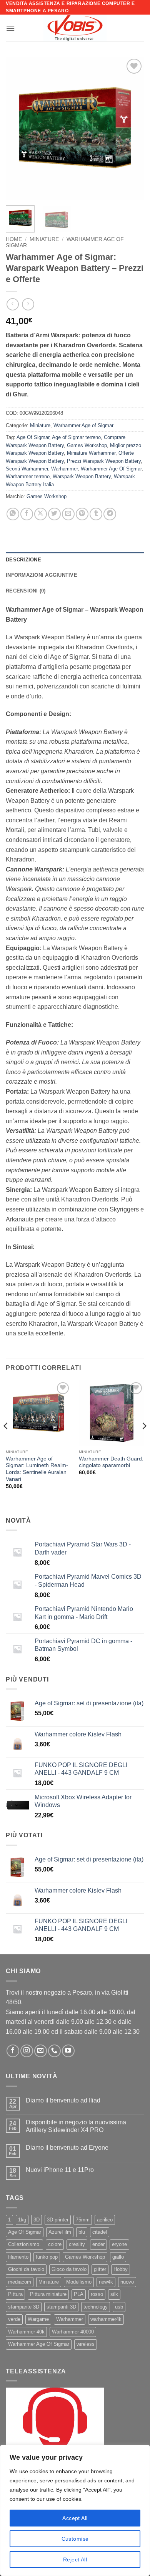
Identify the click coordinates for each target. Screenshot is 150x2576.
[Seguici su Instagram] (27, 2051)
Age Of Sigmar (33, 437)
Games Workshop (87, 445)
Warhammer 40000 (73, 2332)
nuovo (127, 2282)
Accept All (75, 2518)
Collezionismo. (24, 2244)
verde (14, 2319)
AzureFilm (60, 2232)
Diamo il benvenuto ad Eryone (67, 2148)
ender (98, 2244)
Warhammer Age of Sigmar (83, 425)
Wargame (38, 2319)
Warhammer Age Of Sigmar (111, 469)
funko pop (47, 2257)
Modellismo (79, 2282)
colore (55, 2244)
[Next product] (12, 304)
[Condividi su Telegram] (110, 514)
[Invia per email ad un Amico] (68, 514)
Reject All (75, 2559)
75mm (83, 2220)
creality (77, 2244)
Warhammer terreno (28, 476)
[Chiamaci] (54, 2051)
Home (14, 239)
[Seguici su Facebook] (13, 2051)
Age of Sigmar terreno (76, 437)
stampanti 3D (61, 2307)
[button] (10, 28)
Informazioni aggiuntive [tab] (42, 575)
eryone (119, 2244)
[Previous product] (28, 304)
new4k (106, 2282)
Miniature (44, 239)
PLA (79, 2294)
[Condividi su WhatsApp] (13, 514)
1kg (22, 2220)
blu (82, 2232)
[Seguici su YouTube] (68, 2051)
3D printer (58, 2220)
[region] (75, 2510)
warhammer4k (106, 2319)
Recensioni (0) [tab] (26, 591)
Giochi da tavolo (26, 2269)
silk (114, 2294)
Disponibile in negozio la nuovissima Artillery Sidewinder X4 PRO (76, 2126)
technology (96, 2307)
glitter (100, 2269)
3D (37, 2220)
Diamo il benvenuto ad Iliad (63, 2100)
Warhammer (64, 469)
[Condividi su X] (41, 514)
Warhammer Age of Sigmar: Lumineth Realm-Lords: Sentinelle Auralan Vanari (37, 1469)
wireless (86, 2344)
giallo (118, 2257)
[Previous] (18, 128)
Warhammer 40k (26, 2332)
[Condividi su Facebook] (27, 514)
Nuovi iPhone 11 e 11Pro (60, 2170)
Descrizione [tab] (23, 560)
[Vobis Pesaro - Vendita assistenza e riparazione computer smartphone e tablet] (75, 28)
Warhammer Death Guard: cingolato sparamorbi (111, 1462)
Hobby (121, 2269)
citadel (100, 2232)
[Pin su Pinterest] (82, 514)
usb (119, 2307)
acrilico (105, 2220)
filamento (18, 2257)
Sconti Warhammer (27, 469)
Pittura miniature (48, 2294)
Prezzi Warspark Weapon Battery (104, 461)
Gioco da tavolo (69, 2269)
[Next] (132, 128)
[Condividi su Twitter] (54, 514)
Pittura (15, 2294)
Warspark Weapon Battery (82, 476)
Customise (75, 2539)
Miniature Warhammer (91, 453)
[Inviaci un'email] (41, 2051)
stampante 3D (24, 2307)
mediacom (20, 2282)
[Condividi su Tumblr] (96, 514)
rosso (97, 2294)
